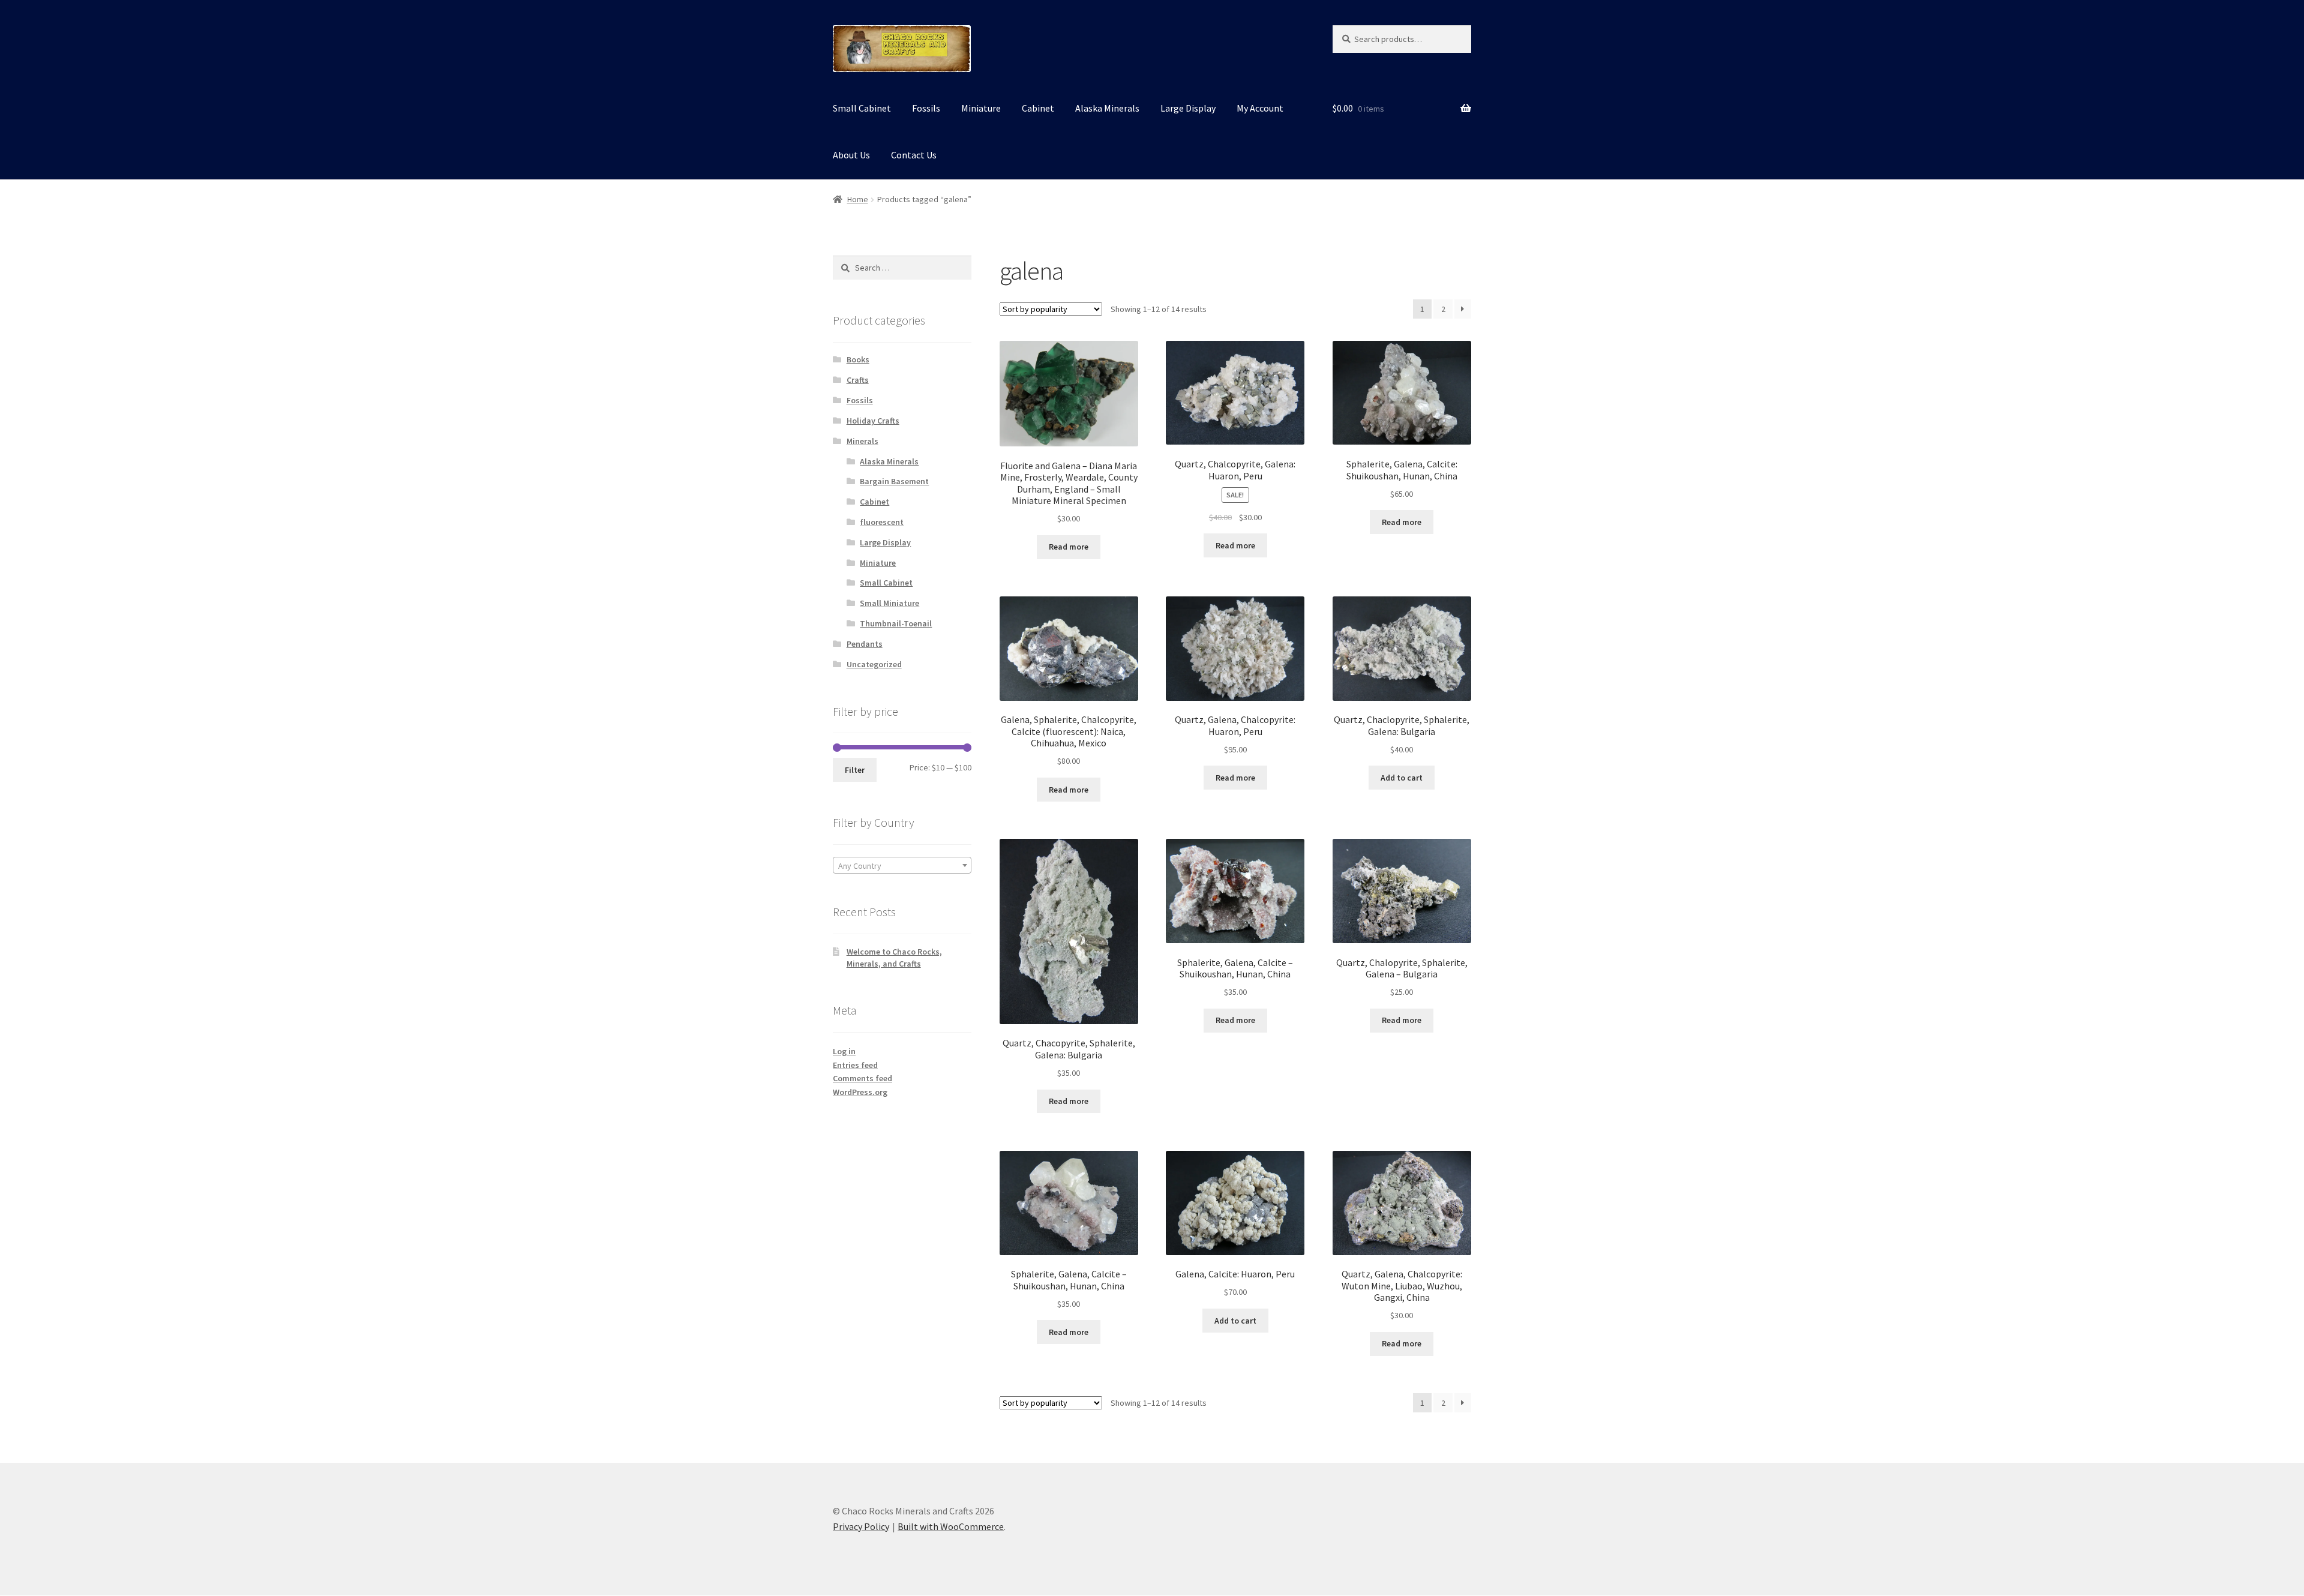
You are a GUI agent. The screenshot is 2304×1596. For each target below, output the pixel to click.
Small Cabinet (862, 108)
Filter (855, 770)
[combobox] (902, 865)
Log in (844, 1051)
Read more (1069, 547)
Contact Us (914, 155)
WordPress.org (860, 1092)
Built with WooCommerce (951, 1526)
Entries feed (855, 1065)
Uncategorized (874, 664)
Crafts (858, 380)
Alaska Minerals (1107, 108)
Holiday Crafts (873, 421)
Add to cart (1402, 778)
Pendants (865, 644)
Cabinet (1038, 108)
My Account (1260, 108)
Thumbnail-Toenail (896, 623)
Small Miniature (889, 603)
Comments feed (862, 1078)
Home (858, 199)
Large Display (1188, 108)
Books (858, 359)
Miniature (981, 108)
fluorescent (882, 522)
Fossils (926, 108)
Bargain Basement (894, 481)
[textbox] (902, 866)
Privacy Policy (861, 1526)
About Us (851, 155)
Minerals (862, 441)
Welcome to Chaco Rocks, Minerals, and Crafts (894, 958)
